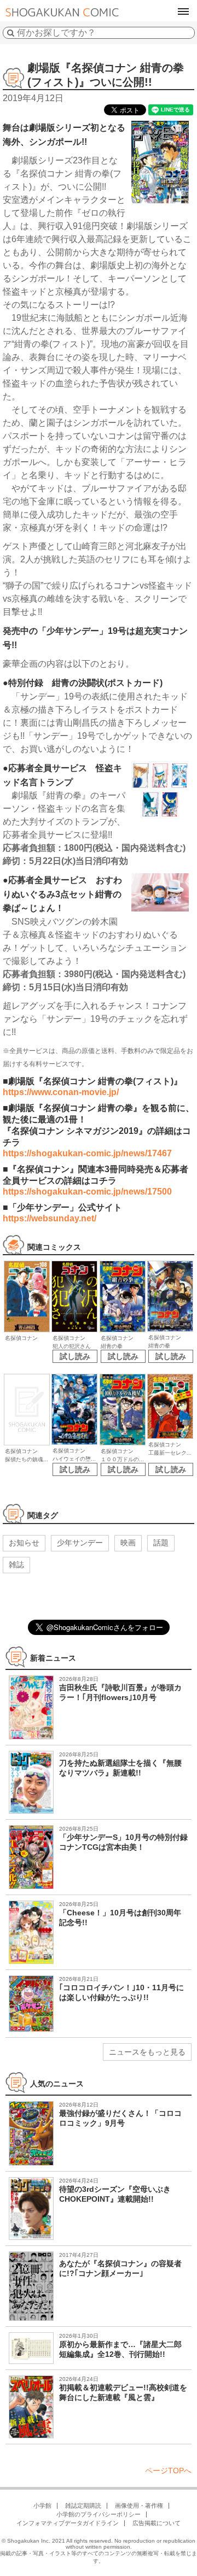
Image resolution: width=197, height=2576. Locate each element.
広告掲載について (157, 2523)
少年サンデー (80, 1543)
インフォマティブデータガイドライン (68, 2523)
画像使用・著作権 (139, 2506)
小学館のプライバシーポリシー (99, 2514)
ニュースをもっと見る (147, 2052)
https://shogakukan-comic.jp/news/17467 (87, 1153)
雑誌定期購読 (83, 2506)
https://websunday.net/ (50, 1218)
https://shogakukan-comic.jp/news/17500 (87, 1192)
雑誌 (16, 1565)
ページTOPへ (168, 2471)
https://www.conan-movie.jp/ (61, 1092)
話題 (161, 1543)
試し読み (75, 1356)
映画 (128, 1543)
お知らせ (24, 1543)
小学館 (42, 2506)
